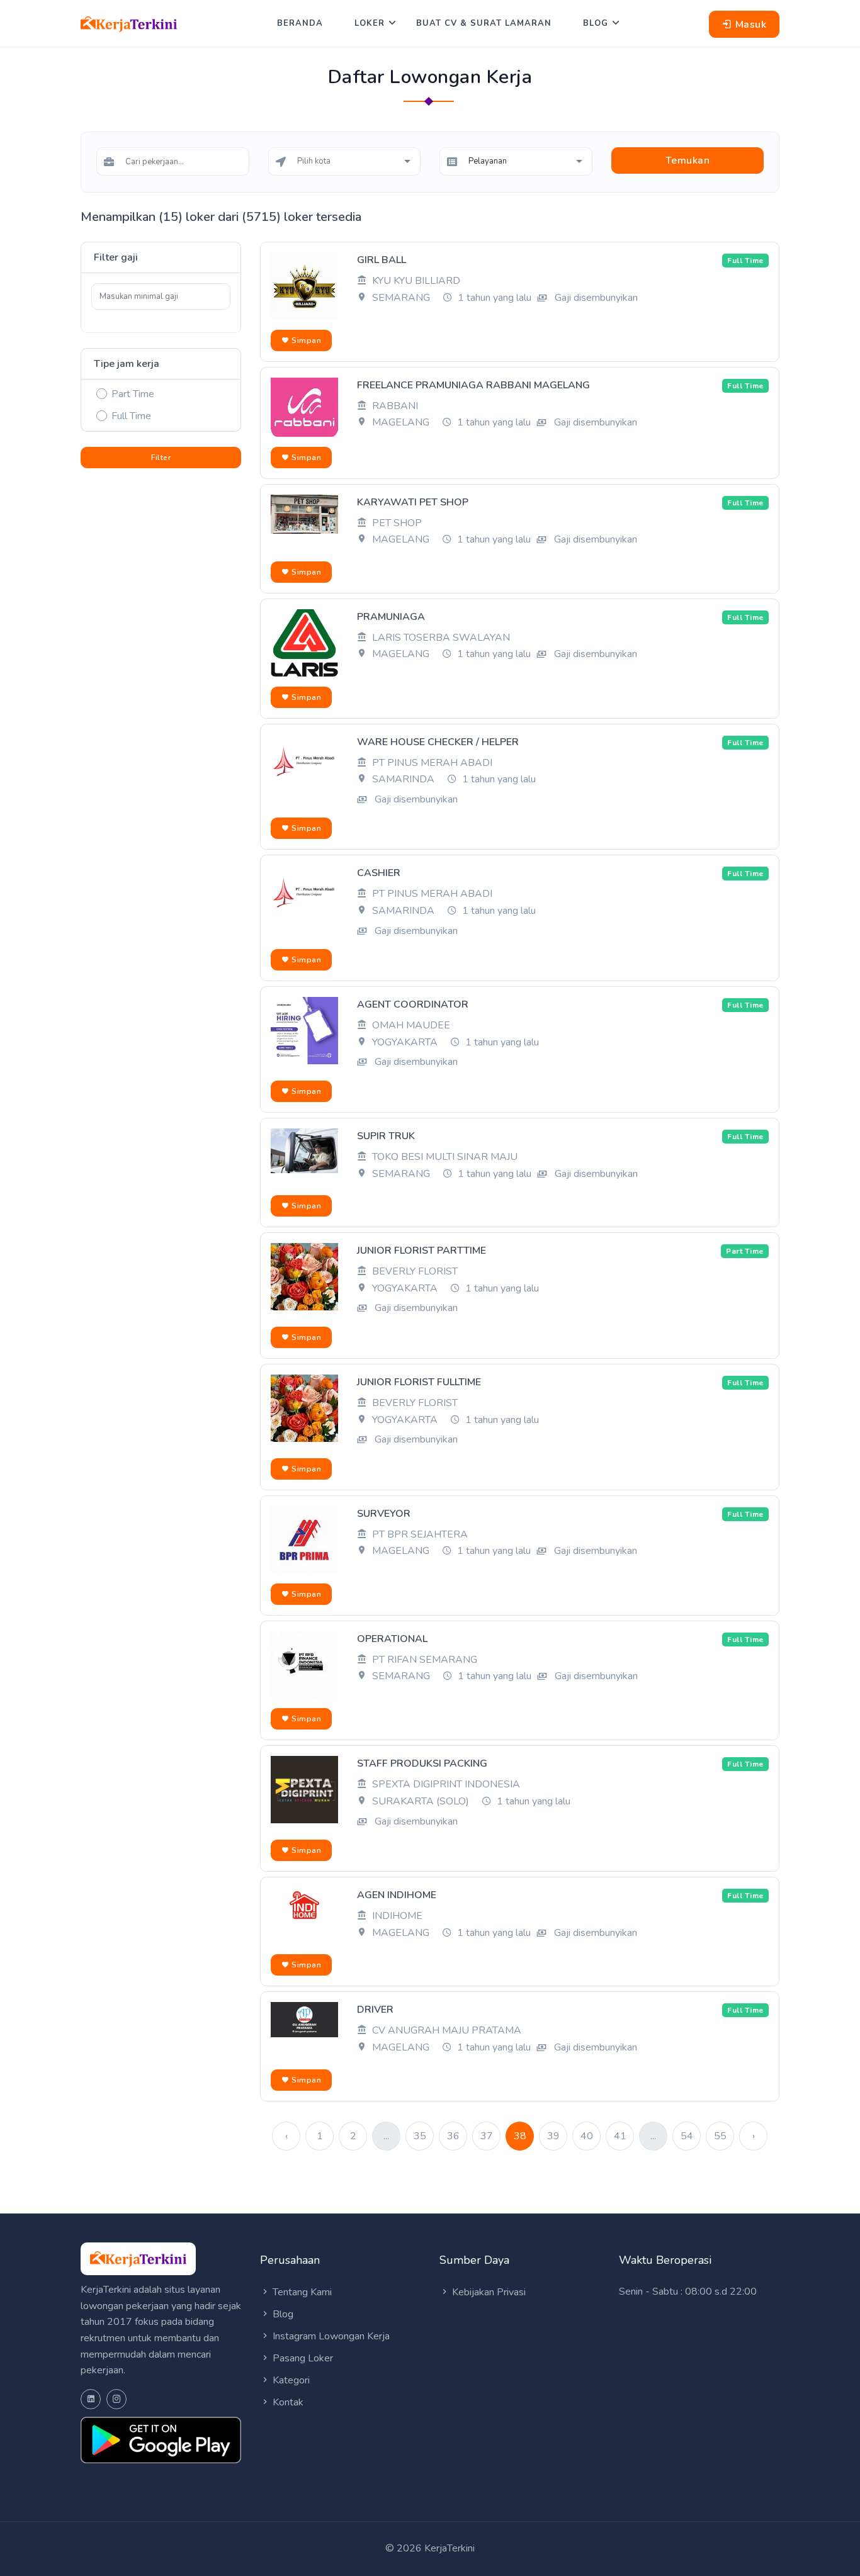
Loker (370, 23)
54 (687, 2136)
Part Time (133, 394)
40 (587, 2136)
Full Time (131, 416)
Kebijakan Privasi (488, 2292)
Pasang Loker (302, 2358)
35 (420, 2136)
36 (453, 2136)
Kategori (290, 2380)
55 (720, 2136)
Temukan (688, 160)
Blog (596, 23)
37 (487, 2136)
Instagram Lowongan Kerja (330, 2336)
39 (553, 2136)
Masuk (749, 25)
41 (620, 2136)
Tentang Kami (301, 2292)
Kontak (287, 2402)
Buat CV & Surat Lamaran (484, 23)
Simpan (306, 340)
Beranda (300, 23)
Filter (161, 458)
